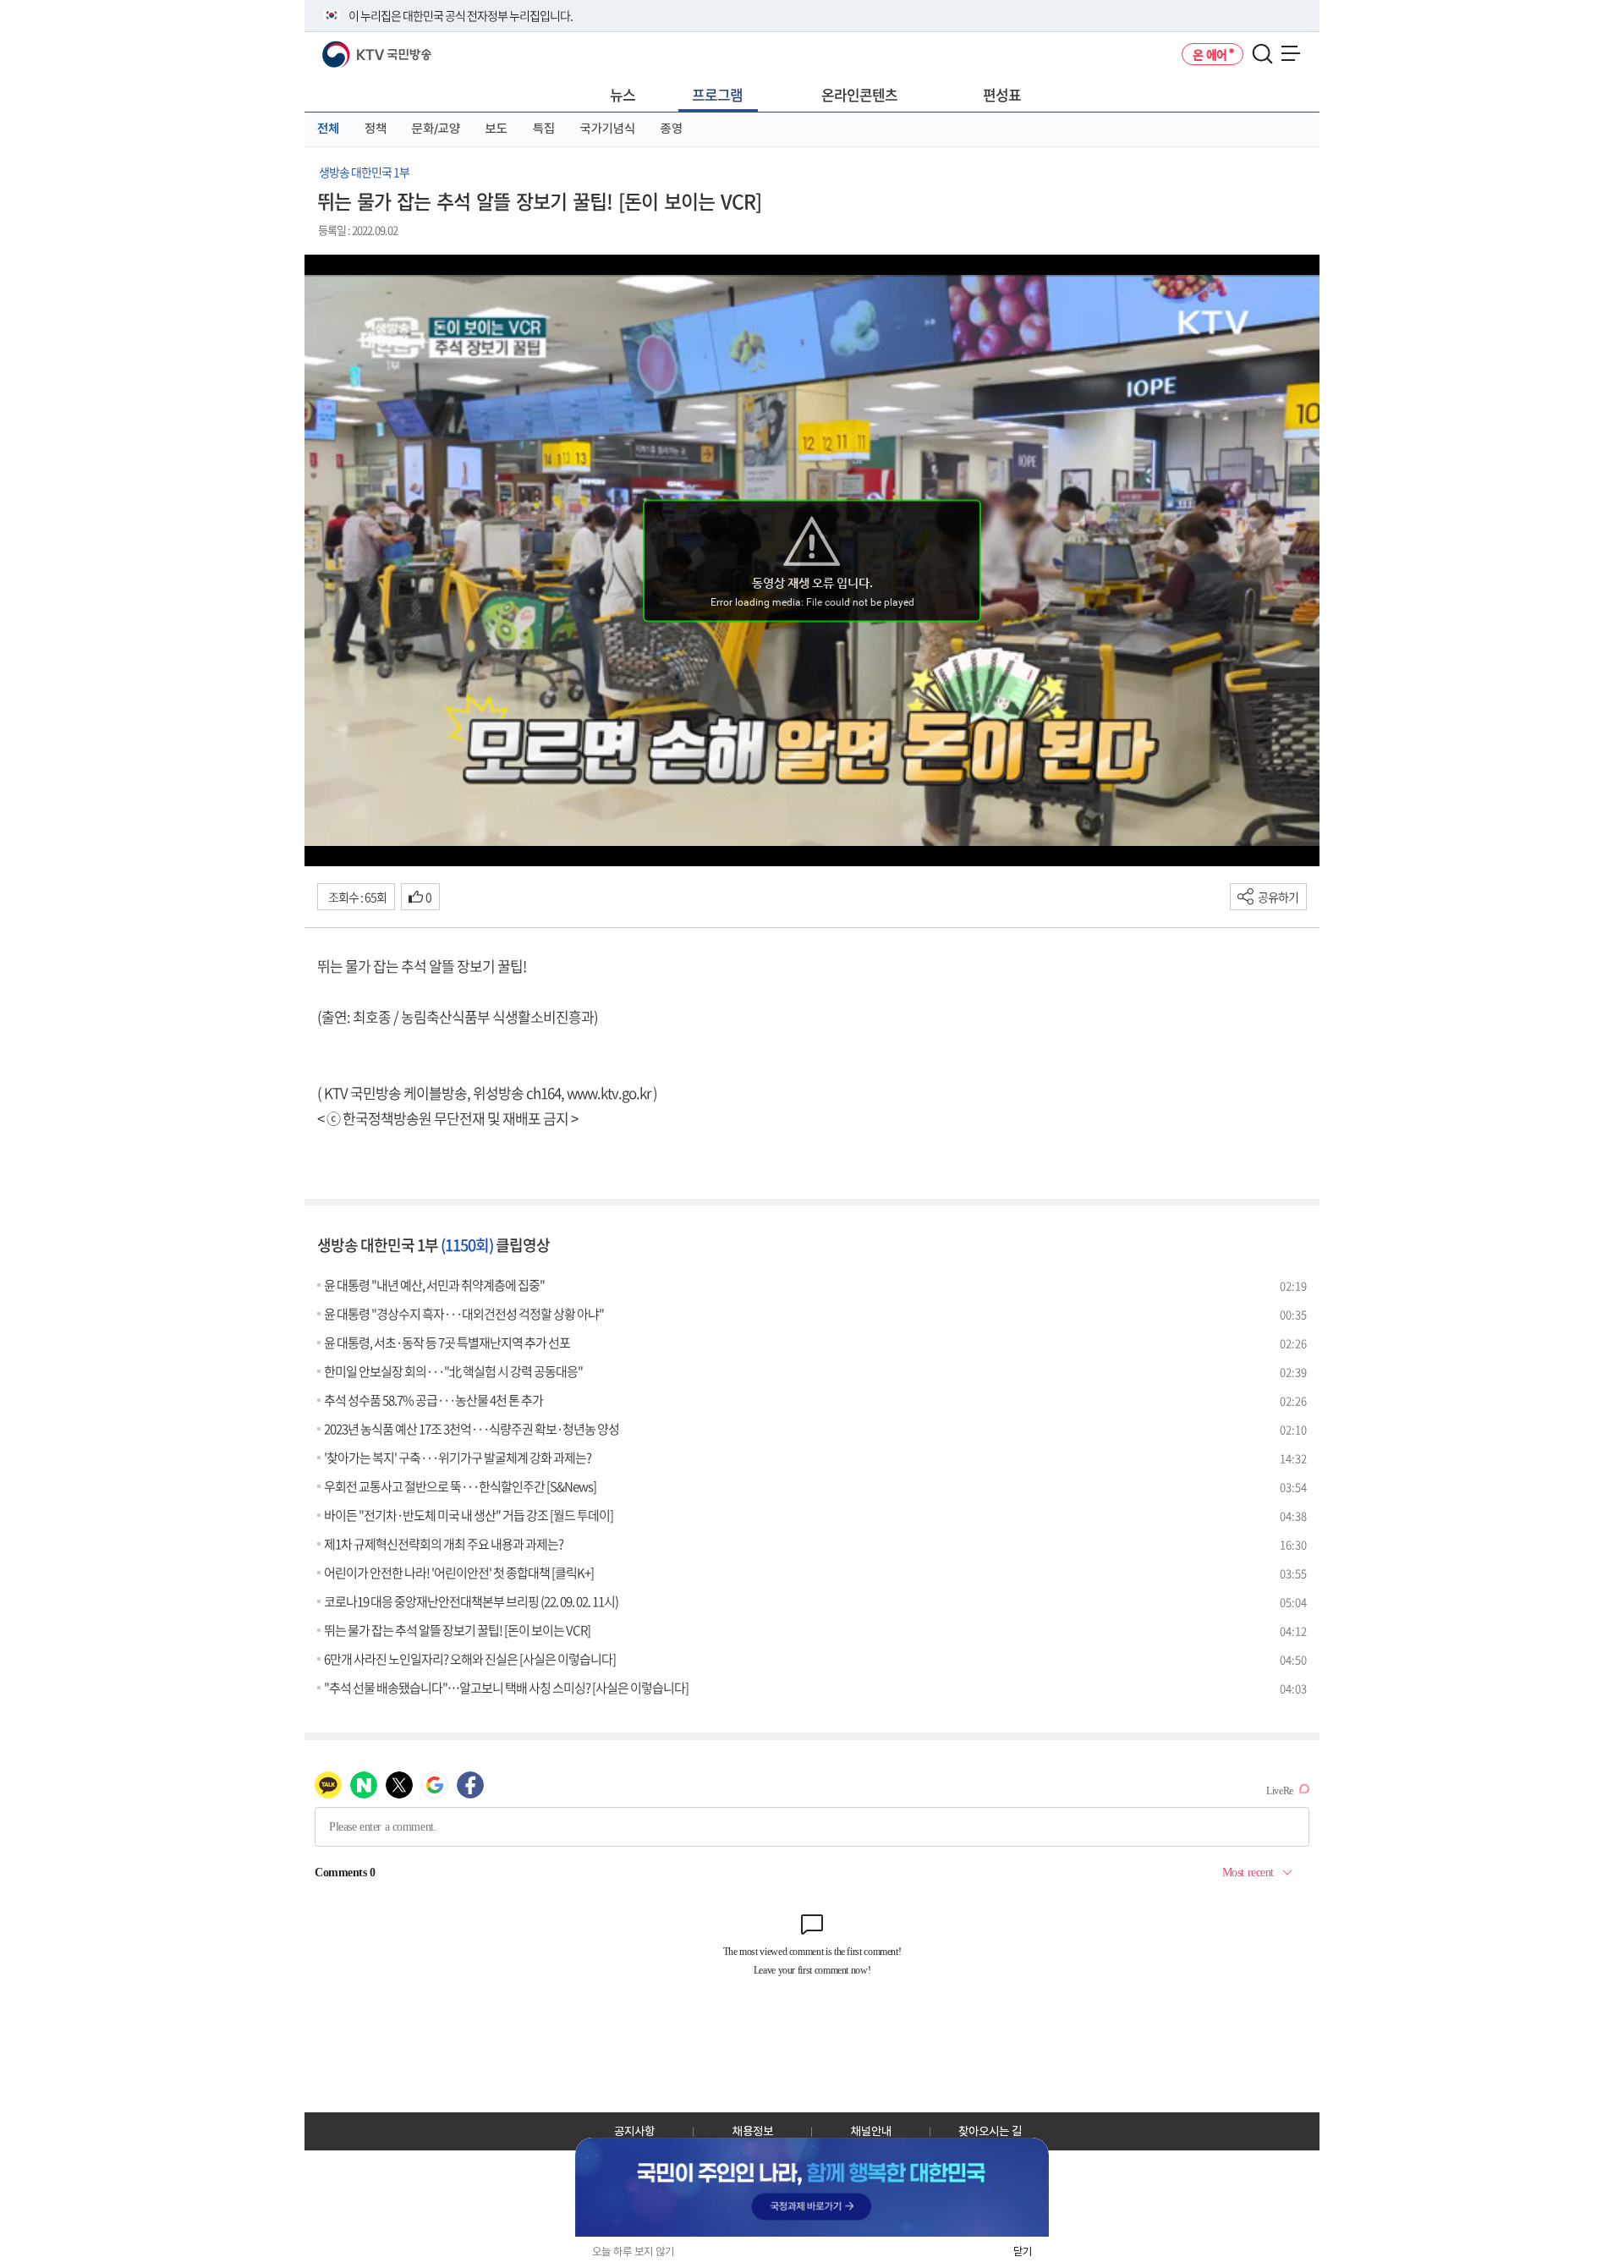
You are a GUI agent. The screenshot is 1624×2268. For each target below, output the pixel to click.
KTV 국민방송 (352, 48)
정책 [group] (376, 129)
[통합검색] (1262, 55)
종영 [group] (672, 129)
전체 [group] (328, 129)
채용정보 (753, 2131)
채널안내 (871, 2131)
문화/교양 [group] (436, 129)
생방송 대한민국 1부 (364, 172)
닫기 (1023, 2252)
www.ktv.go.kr (609, 1093)
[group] (812, 2187)
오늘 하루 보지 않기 (633, 2252)
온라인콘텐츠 (859, 94)
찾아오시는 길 (990, 2131)
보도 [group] (497, 129)
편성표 (1002, 94)
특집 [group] (544, 129)
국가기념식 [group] (608, 129)
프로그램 (717, 94)
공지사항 (634, 2131)
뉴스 (623, 94)
